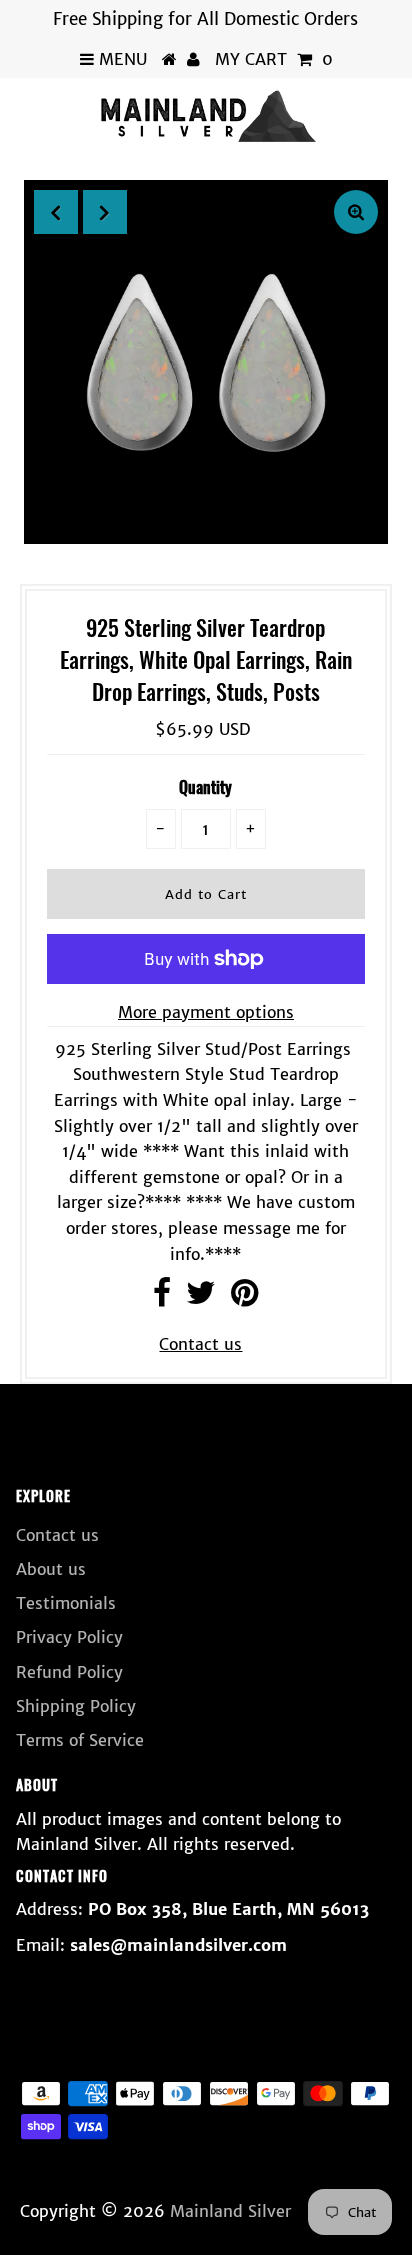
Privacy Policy (69, 1637)
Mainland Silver (230, 2211)
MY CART (274, 59)
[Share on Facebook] (162, 1298)
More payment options (206, 1012)
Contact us (200, 1344)
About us (51, 1569)
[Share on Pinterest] (244, 1298)
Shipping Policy (76, 1706)
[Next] (105, 212)
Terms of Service (80, 1740)
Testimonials (66, 1603)
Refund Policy (69, 1672)
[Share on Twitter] (201, 1298)
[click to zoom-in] (356, 212)
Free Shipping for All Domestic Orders (205, 19)
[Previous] (56, 212)
